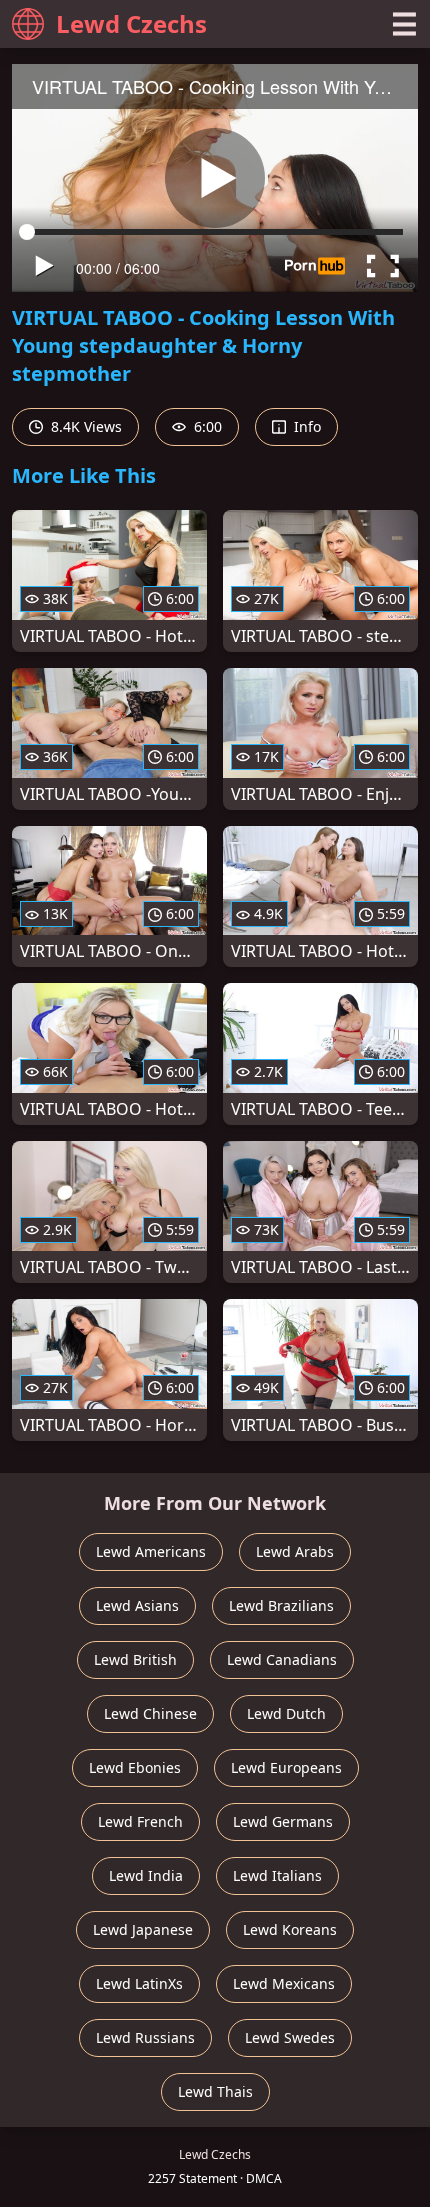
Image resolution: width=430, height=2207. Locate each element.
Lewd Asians (137, 1605)
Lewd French (140, 1821)
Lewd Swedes (290, 2037)
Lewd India (146, 1875)
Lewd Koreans (290, 1929)
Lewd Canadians (282, 1659)
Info (305, 426)
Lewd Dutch (286, 1713)
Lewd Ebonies (135, 1767)
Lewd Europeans (286, 1767)
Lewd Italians (277, 1875)
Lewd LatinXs (139, 1983)
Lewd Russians (145, 2037)
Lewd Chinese (150, 1713)
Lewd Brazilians (281, 1605)
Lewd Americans (151, 1551)
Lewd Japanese (143, 1929)
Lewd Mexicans (284, 1983)
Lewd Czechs (131, 23)
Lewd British (135, 1659)
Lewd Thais (215, 2091)
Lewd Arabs (295, 1551)
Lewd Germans (283, 1821)
